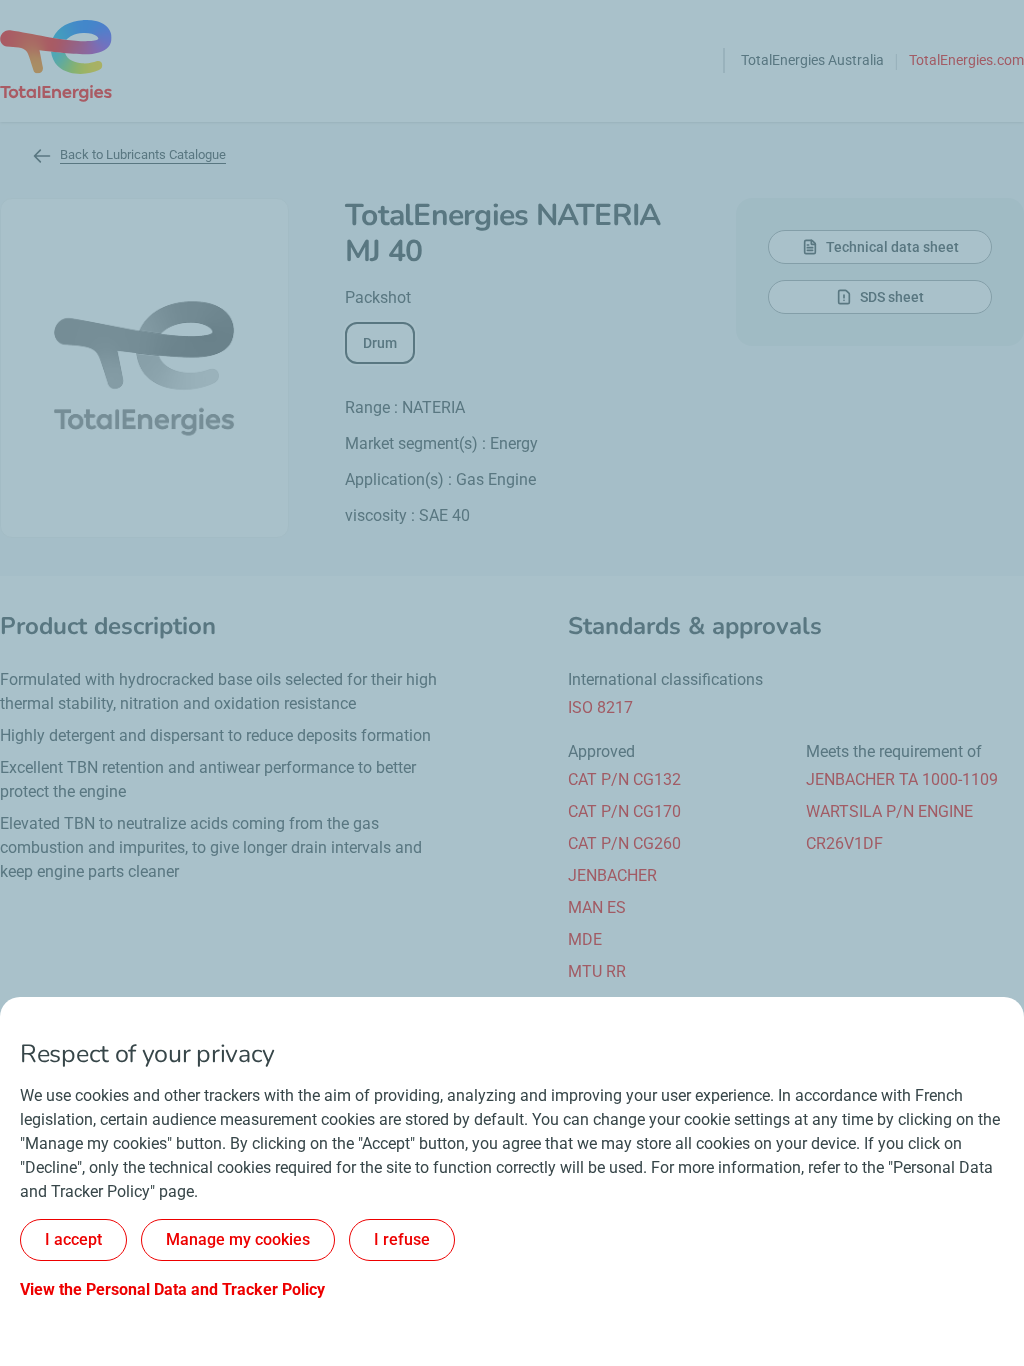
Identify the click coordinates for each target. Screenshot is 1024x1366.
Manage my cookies (238, 1239)
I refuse (402, 1239)
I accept (73, 1239)
